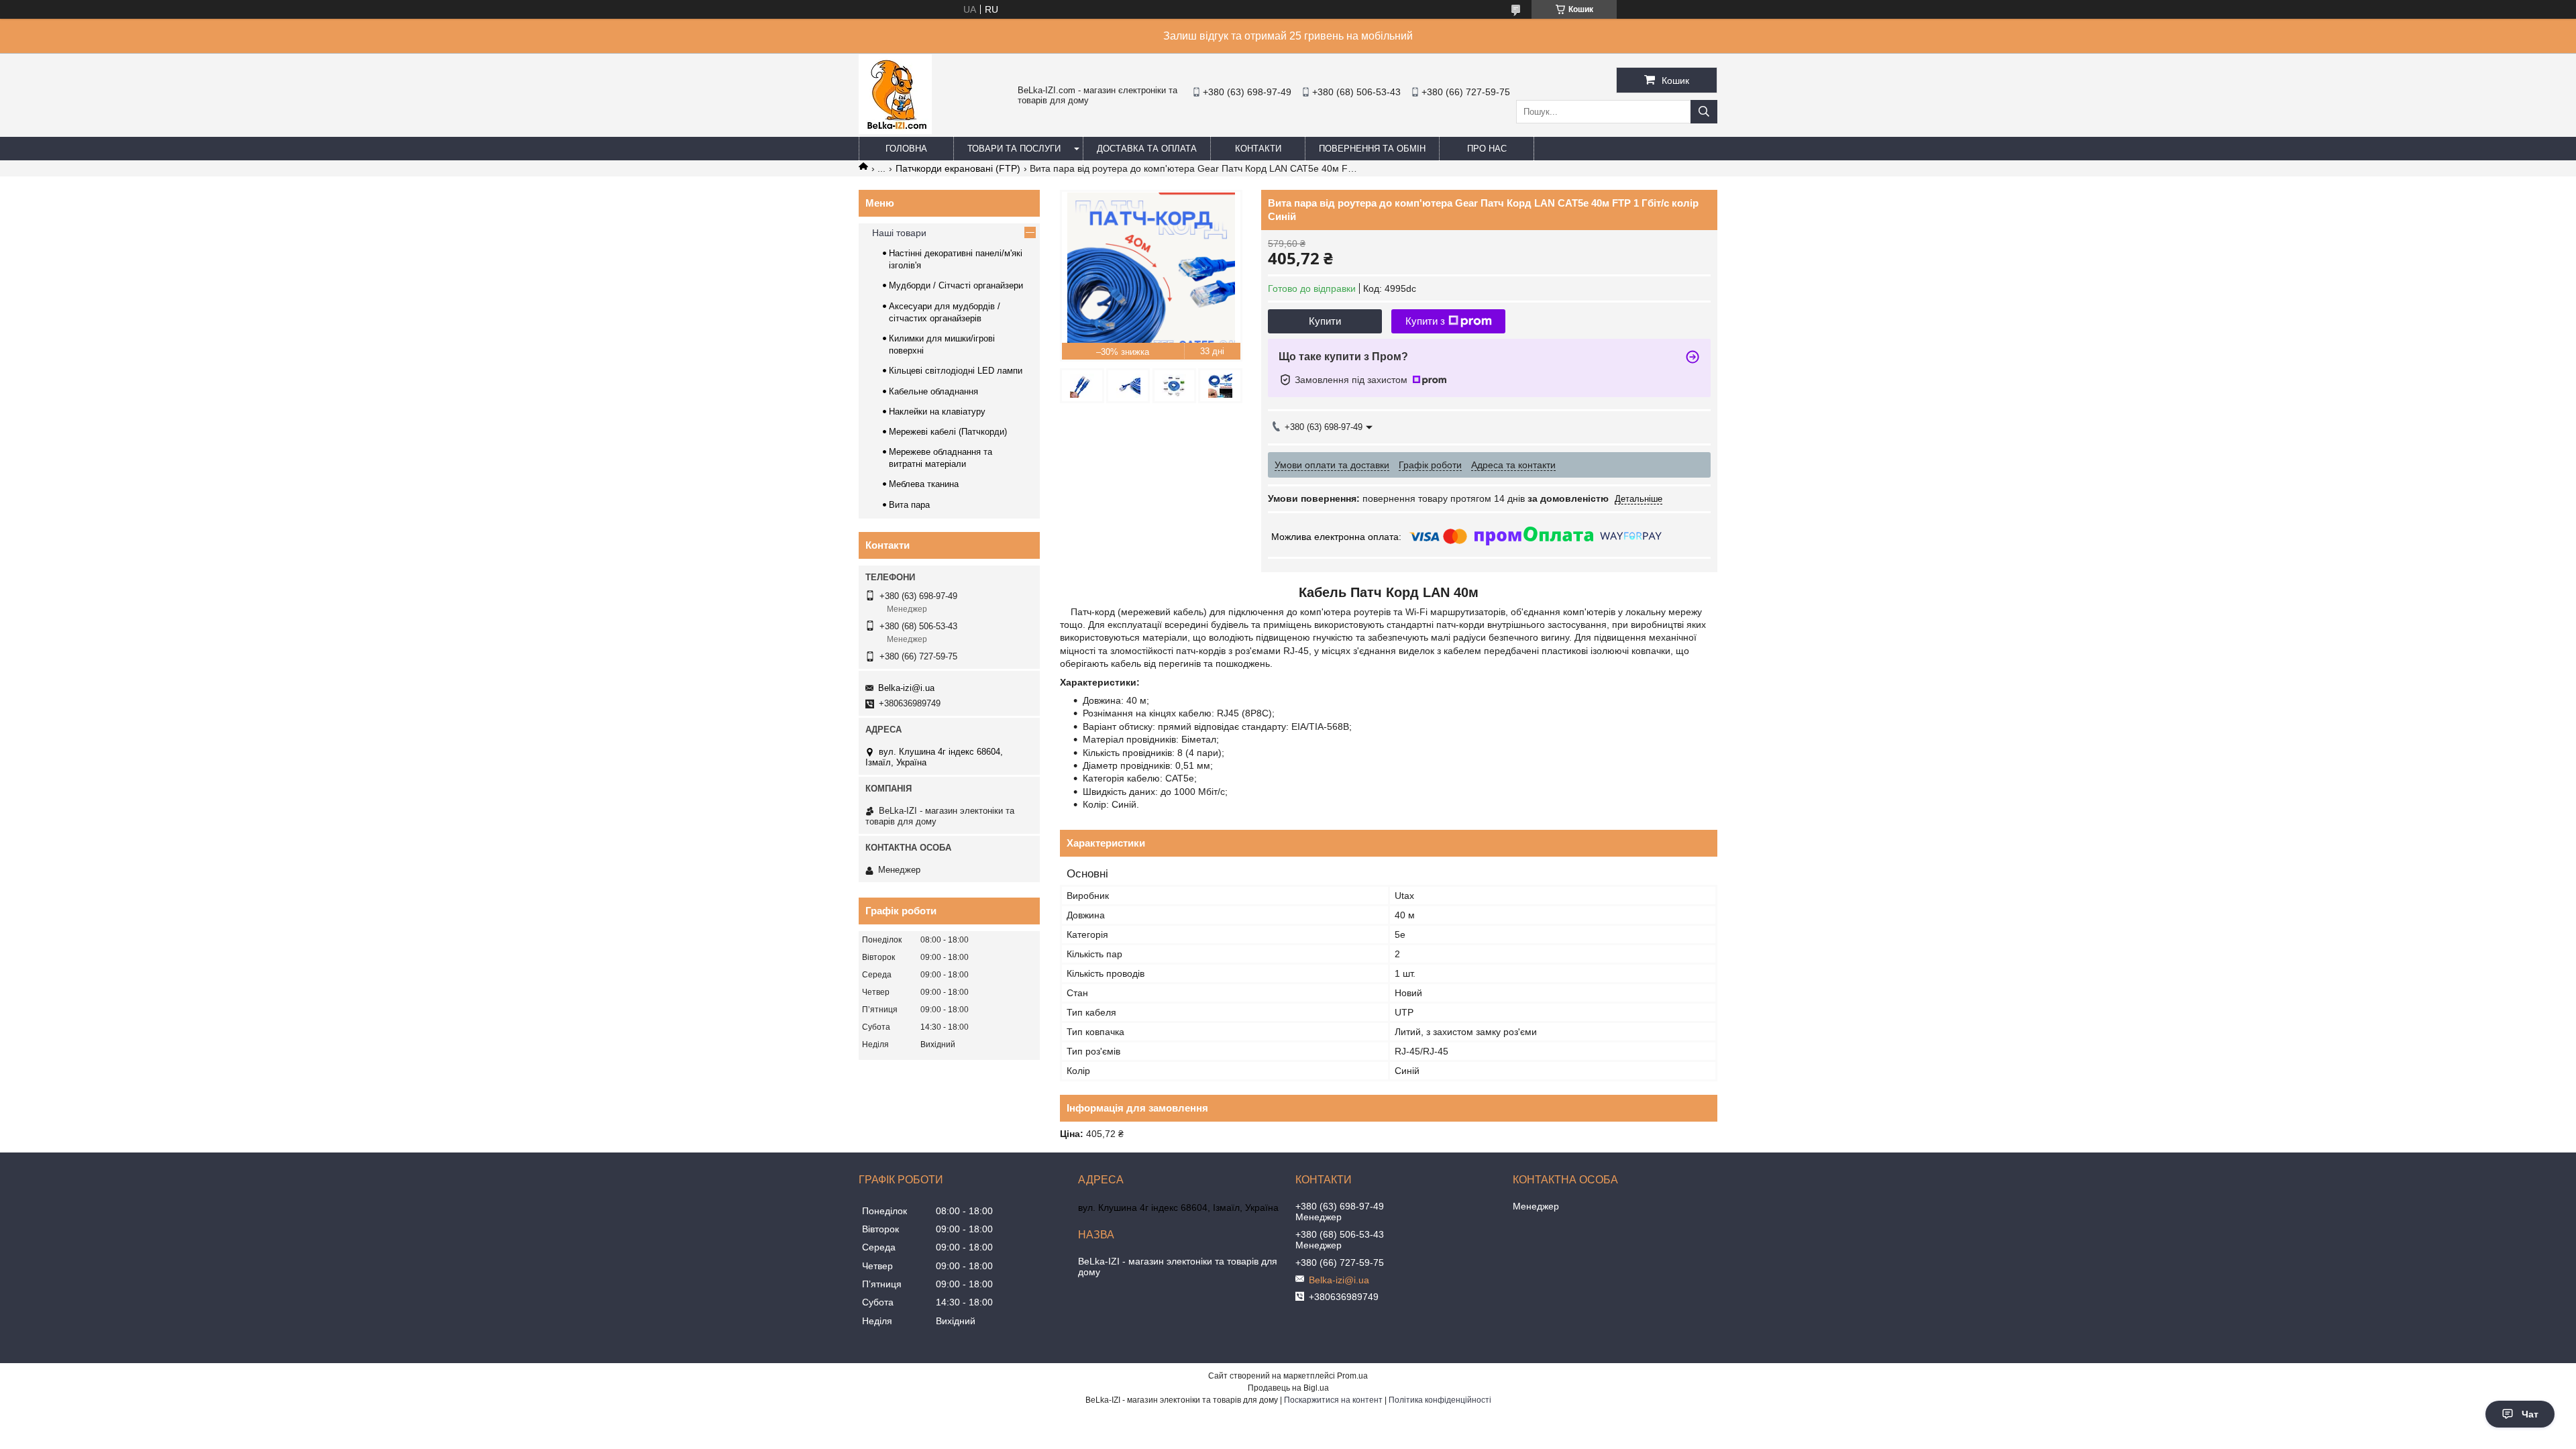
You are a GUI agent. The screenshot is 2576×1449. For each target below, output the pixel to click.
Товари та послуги (1014, 149)
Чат (2530, 1414)
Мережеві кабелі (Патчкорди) (948, 432)
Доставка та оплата (1147, 149)
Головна (906, 149)
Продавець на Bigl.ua (1288, 1388)
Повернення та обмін (1372, 149)
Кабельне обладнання (933, 391)
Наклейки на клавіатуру (937, 412)
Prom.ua (1352, 1376)
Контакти (1258, 149)
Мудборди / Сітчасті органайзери (956, 285)
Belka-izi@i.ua (906, 688)
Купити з (1425, 321)
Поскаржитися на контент (1333, 1400)
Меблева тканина (924, 484)
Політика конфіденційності (1440, 1400)
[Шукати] (1704, 112)
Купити (1325, 321)
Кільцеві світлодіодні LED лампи (956, 371)
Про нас (1487, 149)
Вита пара (909, 505)
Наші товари (899, 233)
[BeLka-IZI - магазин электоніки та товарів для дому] (895, 131)
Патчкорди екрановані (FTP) (958, 168)
